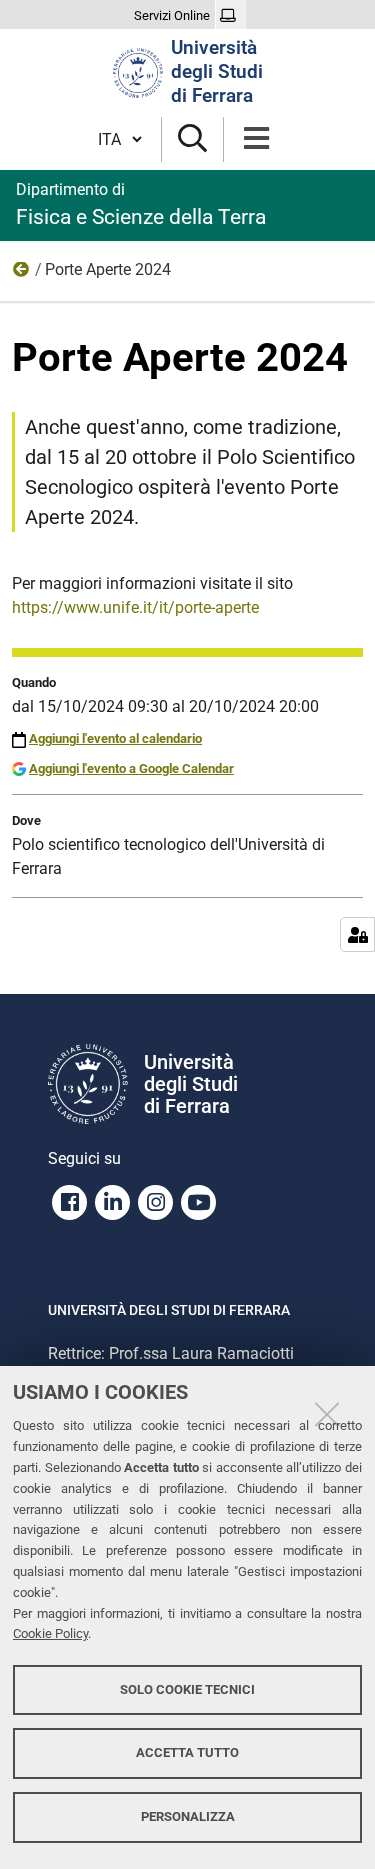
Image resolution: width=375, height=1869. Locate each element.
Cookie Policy (50, 1633)
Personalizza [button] (188, 1816)
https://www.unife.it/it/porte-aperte (135, 607)
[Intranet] (230, 16)
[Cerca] (192, 139)
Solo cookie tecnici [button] (187, 1689)
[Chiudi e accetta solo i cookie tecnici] (327, 1414)
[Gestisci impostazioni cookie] (357, 934)
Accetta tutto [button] (187, 1752)
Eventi (22, 274)
